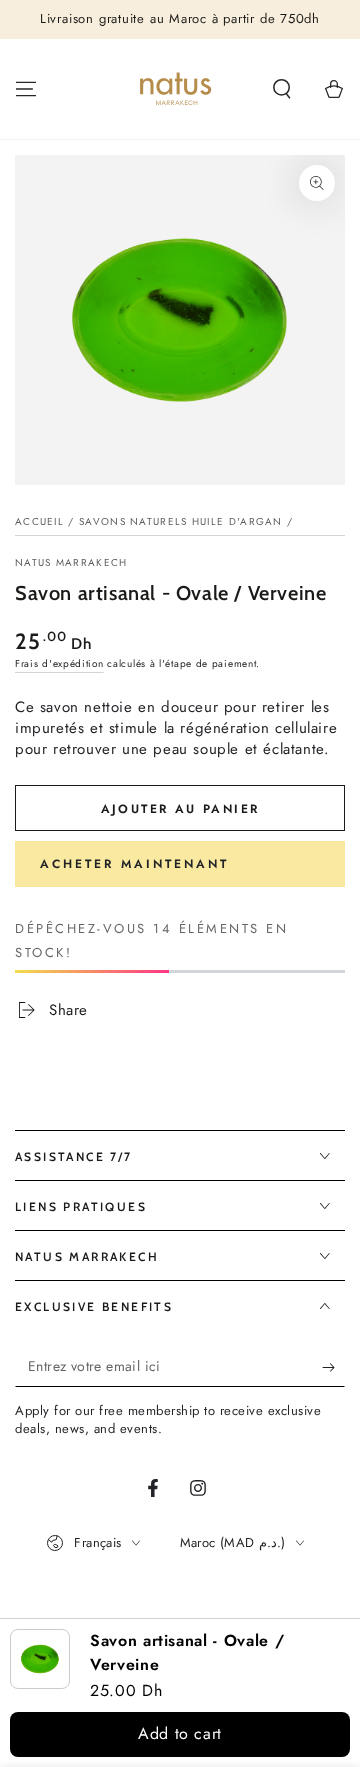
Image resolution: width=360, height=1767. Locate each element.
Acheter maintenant (134, 864)
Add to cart (180, 1733)
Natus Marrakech (71, 563)
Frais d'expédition (59, 663)
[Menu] (26, 89)
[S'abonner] (333, 1367)
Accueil (39, 521)
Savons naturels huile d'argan (181, 521)
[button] (282, 89)
